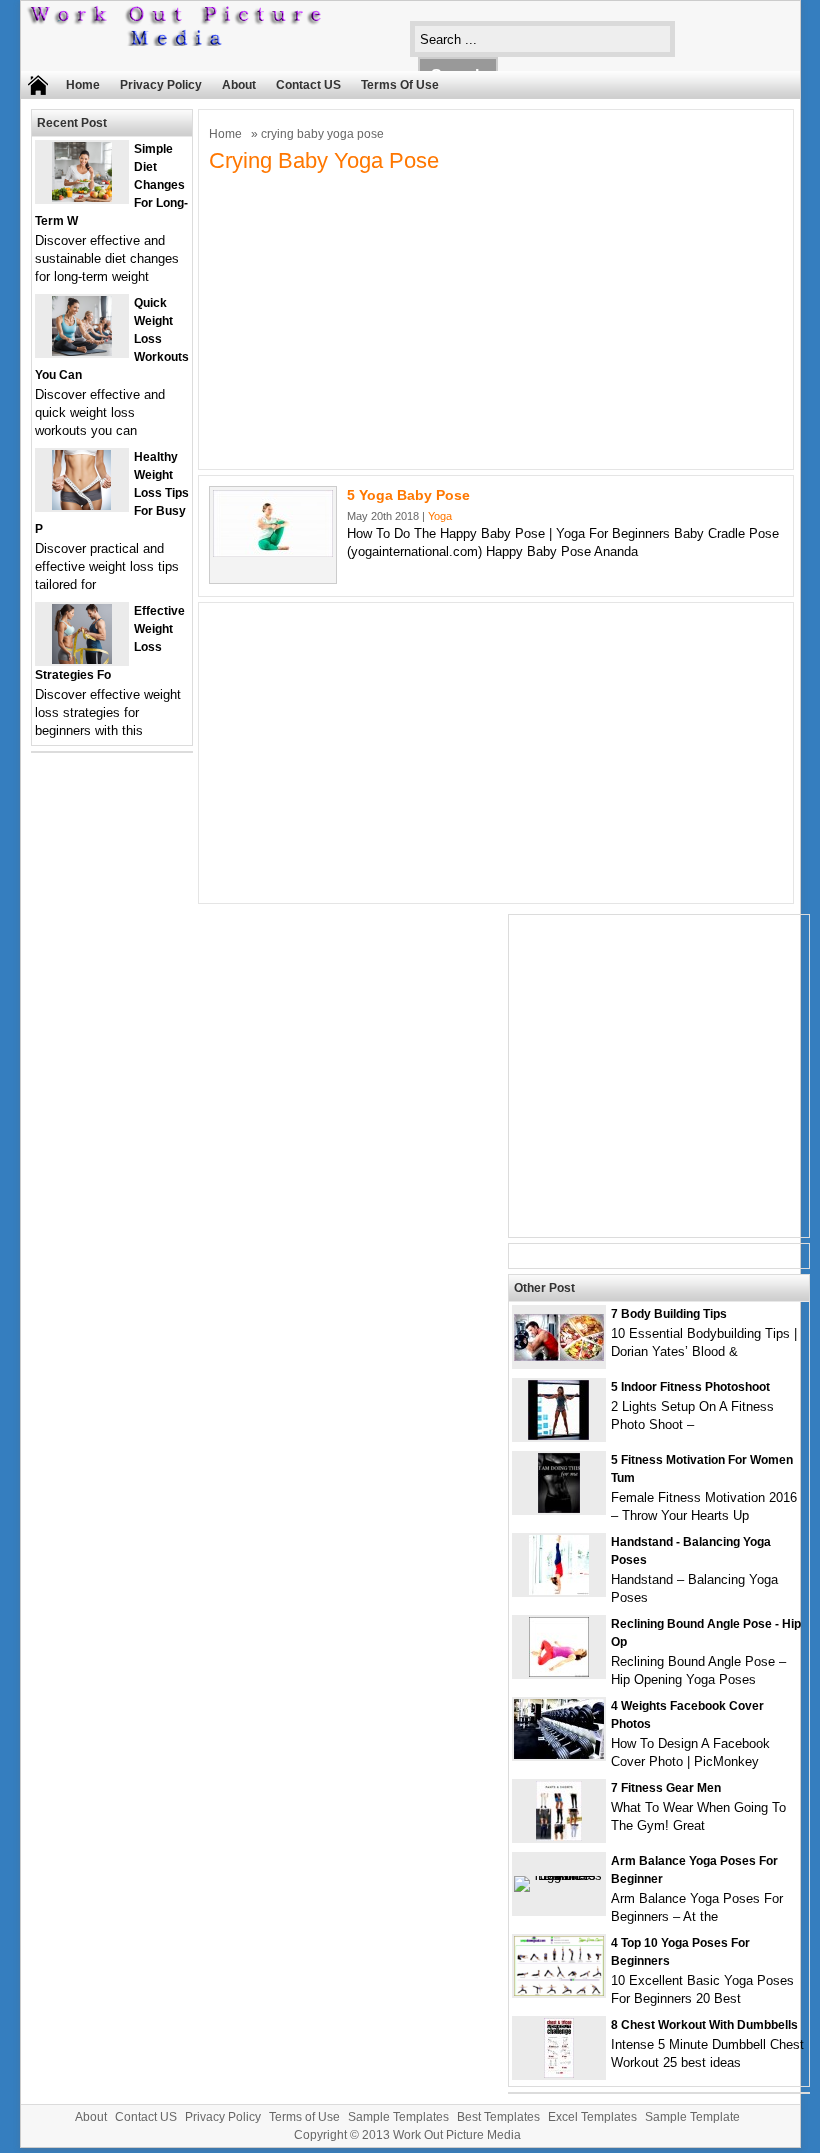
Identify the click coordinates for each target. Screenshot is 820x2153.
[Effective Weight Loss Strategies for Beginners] (82, 659)
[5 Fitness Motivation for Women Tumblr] (559, 1508)
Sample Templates (398, 2117)
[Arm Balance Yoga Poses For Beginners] (559, 1875)
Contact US (308, 85)
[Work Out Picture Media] (176, 41)
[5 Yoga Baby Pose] (273, 552)
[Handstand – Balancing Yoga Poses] (559, 1590)
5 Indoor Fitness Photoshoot (690, 1387)
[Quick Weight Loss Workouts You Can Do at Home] (82, 351)
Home (83, 85)
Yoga (440, 516)
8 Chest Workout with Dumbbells (704, 2025)
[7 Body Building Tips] (559, 1356)
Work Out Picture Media (457, 2135)
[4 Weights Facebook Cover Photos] (559, 1754)
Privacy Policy (161, 85)
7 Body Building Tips (669, 1314)
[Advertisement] (496, 319)
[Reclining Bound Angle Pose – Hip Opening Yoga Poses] (559, 1672)
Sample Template (692, 2117)
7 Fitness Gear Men (666, 1788)
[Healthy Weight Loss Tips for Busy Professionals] (81, 505)
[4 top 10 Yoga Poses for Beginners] (559, 1991)
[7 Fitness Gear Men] (559, 1836)
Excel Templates (592, 2117)
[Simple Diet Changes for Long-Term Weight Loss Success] (82, 197)
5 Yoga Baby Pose (408, 495)
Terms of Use (400, 85)
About (239, 85)
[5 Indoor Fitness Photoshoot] (558, 1435)
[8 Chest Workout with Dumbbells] (559, 2073)
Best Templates (498, 2117)
